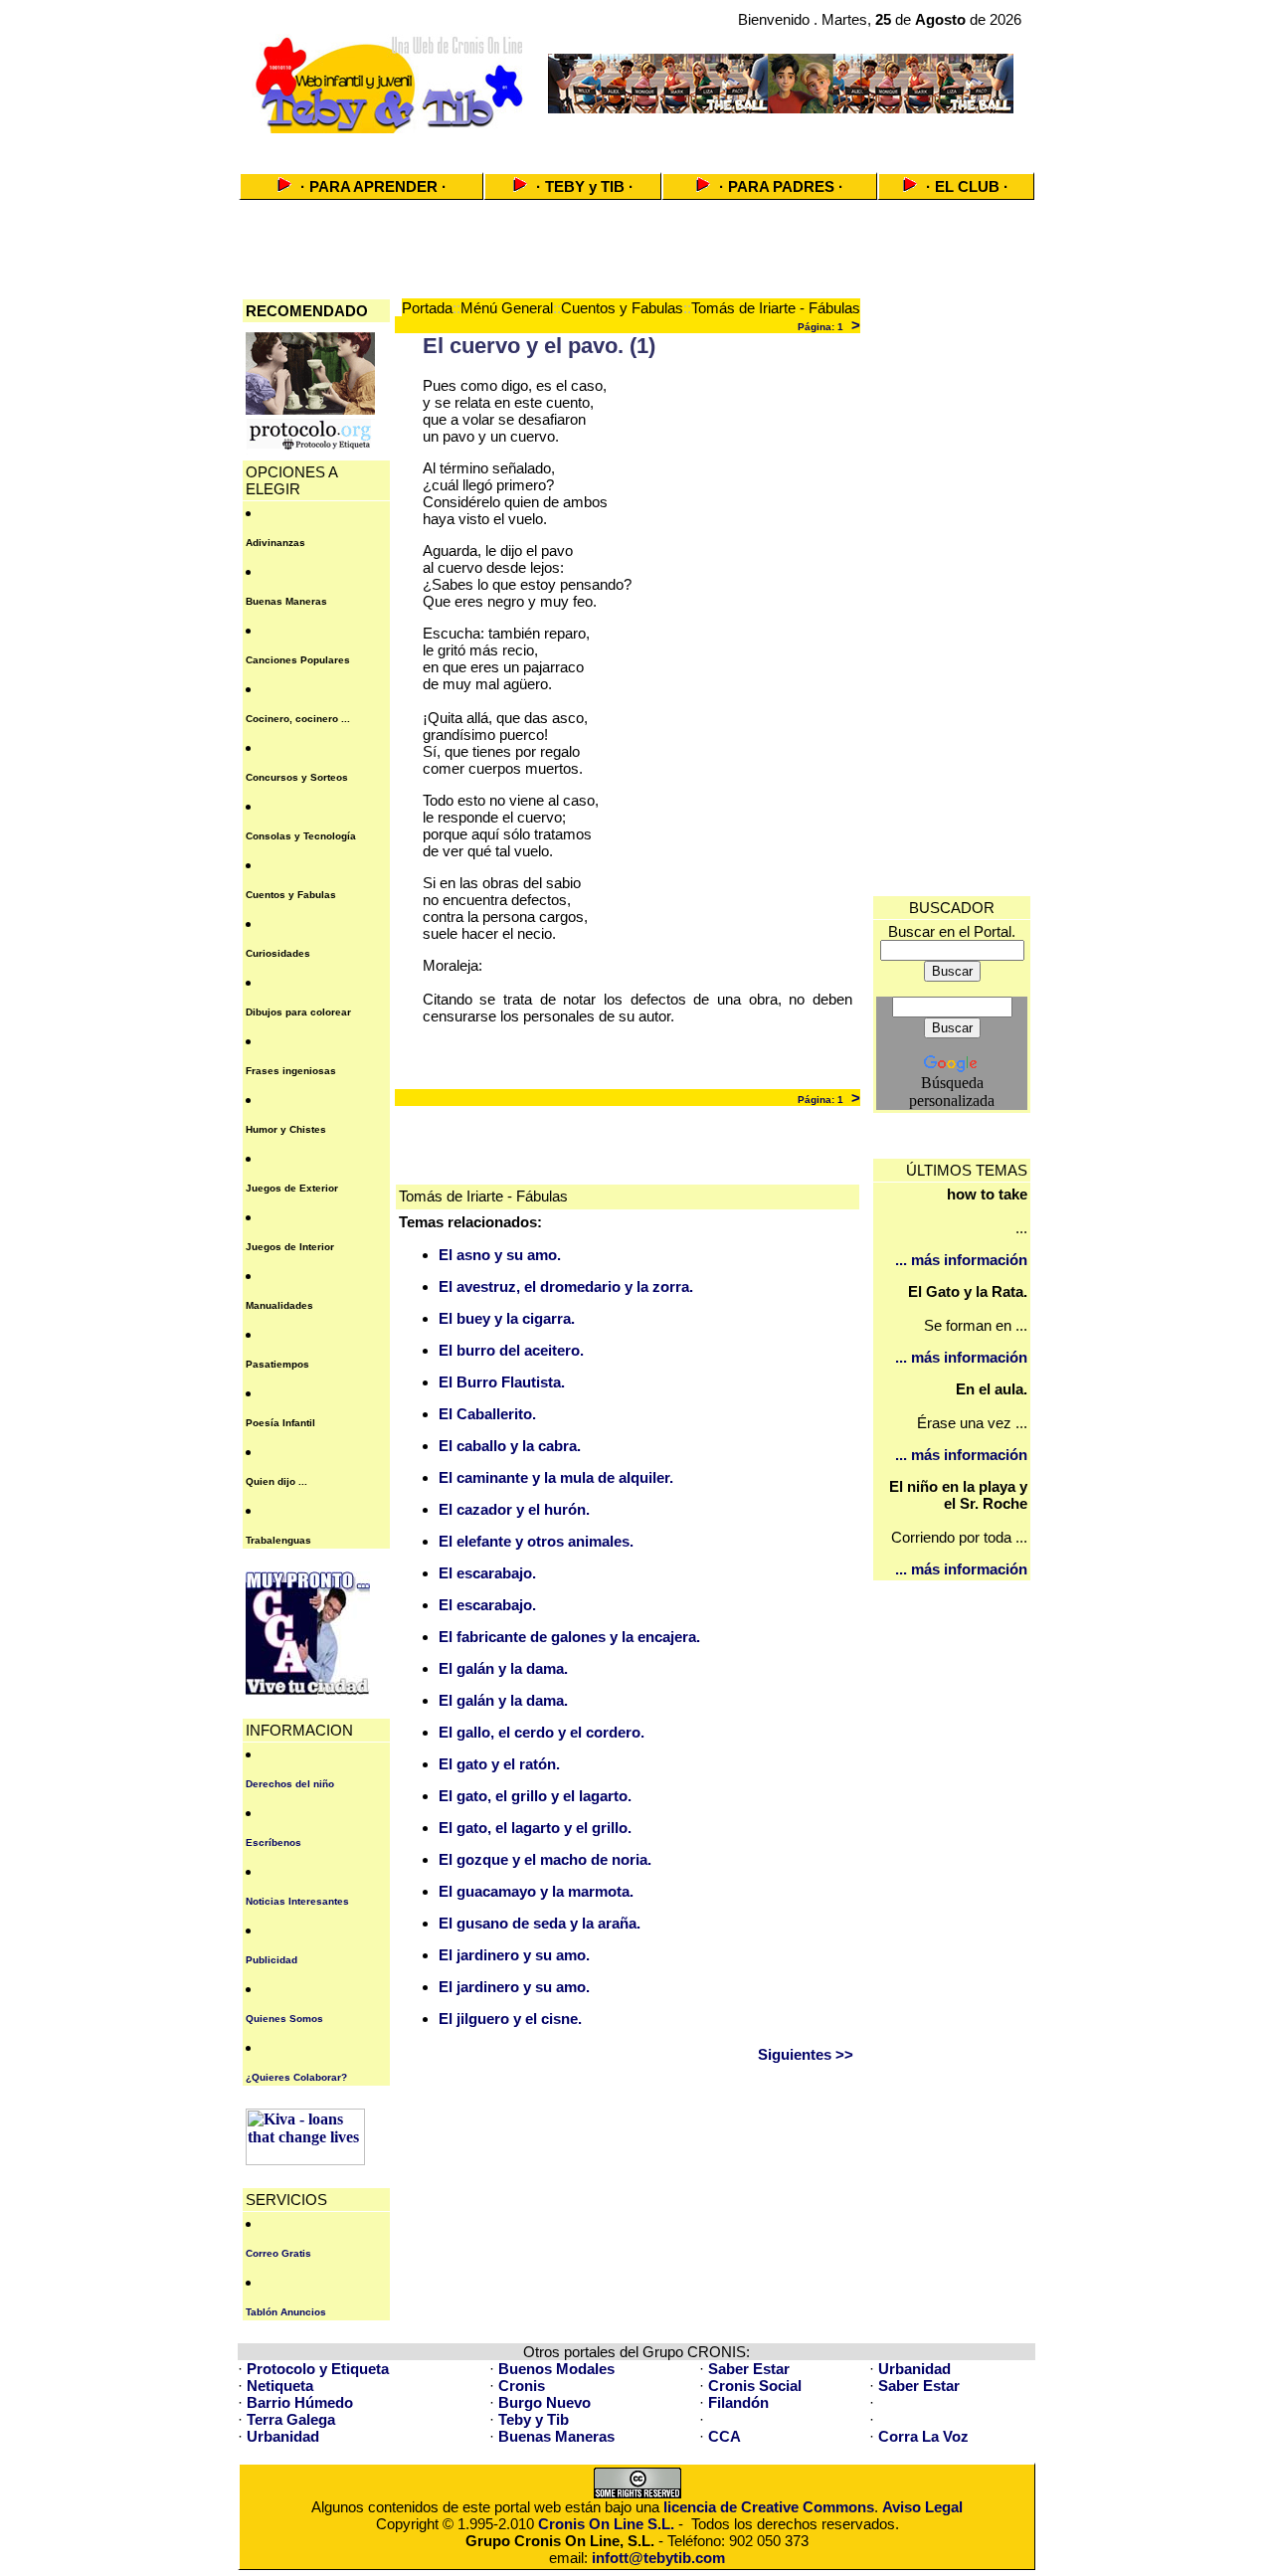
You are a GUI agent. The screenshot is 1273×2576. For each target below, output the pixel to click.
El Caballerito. (487, 1414)
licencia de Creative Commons (769, 2507)
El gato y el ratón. (499, 1764)
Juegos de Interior (290, 1247)
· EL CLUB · (967, 186)
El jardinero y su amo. (514, 1955)
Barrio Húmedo (300, 2402)
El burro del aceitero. (511, 1350)
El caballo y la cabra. (510, 1446)
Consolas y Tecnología (301, 836)
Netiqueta (280, 2386)
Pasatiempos (277, 1364)
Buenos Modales (556, 2369)
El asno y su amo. (500, 1255)
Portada (427, 308)
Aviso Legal (922, 2507)
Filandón (738, 2402)
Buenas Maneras (286, 601)
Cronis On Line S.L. (606, 2524)
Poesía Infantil (280, 1423)
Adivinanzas (275, 543)
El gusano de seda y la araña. (540, 1923)
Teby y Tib (534, 2419)
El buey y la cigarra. (507, 1318)
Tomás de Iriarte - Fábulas (776, 308)
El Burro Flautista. (502, 1382)
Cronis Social (755, 2386)
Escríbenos (273, 1842)
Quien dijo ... (276, 1481)
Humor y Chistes (286, 1129)
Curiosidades (278, 953)
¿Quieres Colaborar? (296, 2077)
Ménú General (507, 308)
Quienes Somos (284, 2019)
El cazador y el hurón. (514, 1509)
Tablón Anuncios (286, 2312)
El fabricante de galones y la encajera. (569, 1637)
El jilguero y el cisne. (510, 2019)
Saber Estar (749, 2369)
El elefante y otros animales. (536, 1541)
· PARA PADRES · (781, 186)
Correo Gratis (278, 2253)
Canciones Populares (298, 660)
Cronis (522, 2386)
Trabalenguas (278, 1540)
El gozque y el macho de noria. (545, 1859)
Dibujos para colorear (298, 1012)
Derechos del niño (290, 1784)
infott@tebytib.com (658, 2558)
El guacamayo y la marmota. (536, 1891)
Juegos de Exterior (292, 1188)
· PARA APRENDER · (373, 186)
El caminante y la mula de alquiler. (556, 1477)
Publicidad (272, 1960)
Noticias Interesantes (297, 1901)
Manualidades (279, 1305)
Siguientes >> (806, 2054)
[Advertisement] (636, 147)
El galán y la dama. (503, 1668)
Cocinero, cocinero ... (298, 719)
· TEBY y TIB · (585, 186)
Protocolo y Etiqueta (318, 2369)
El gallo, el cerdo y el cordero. (542, 1732)
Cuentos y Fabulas (291, 895)
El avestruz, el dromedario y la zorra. (566, 1287)
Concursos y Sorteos (297, 777)
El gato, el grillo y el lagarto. (535, 1796)
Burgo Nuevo (545, 2402)
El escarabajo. (487, 1573)
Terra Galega (291, 2419)
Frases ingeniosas (291, 1071)
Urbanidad (914, 2369)
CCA (725, 2436)
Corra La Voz (923, 2436)
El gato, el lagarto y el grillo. (535, 1828)
